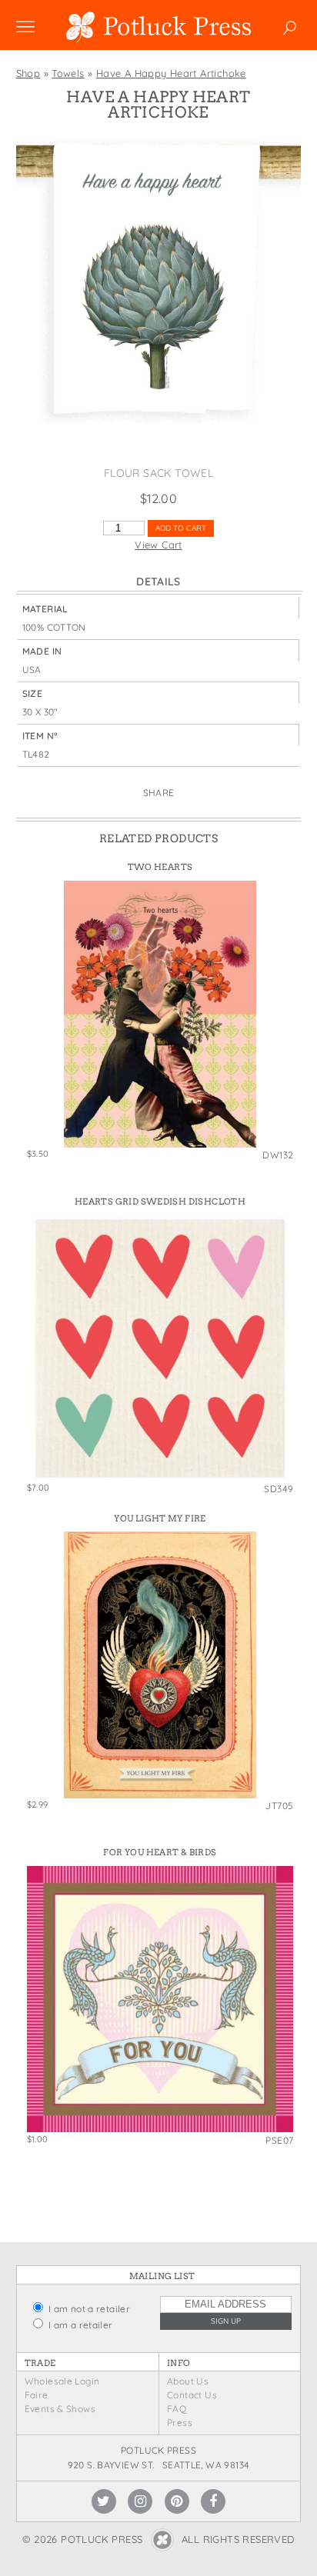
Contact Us (192, 2395)
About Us (188, 2381)
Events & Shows (60, 2409)
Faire (37, 2395)
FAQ (177, 2409)
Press (180, 2423)
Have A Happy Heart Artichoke (171, 73)
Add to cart (181, 528)
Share (159, 793)
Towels (68, 73)
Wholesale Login (62, 2381)
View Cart (158, 545)
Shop (28, 73)
